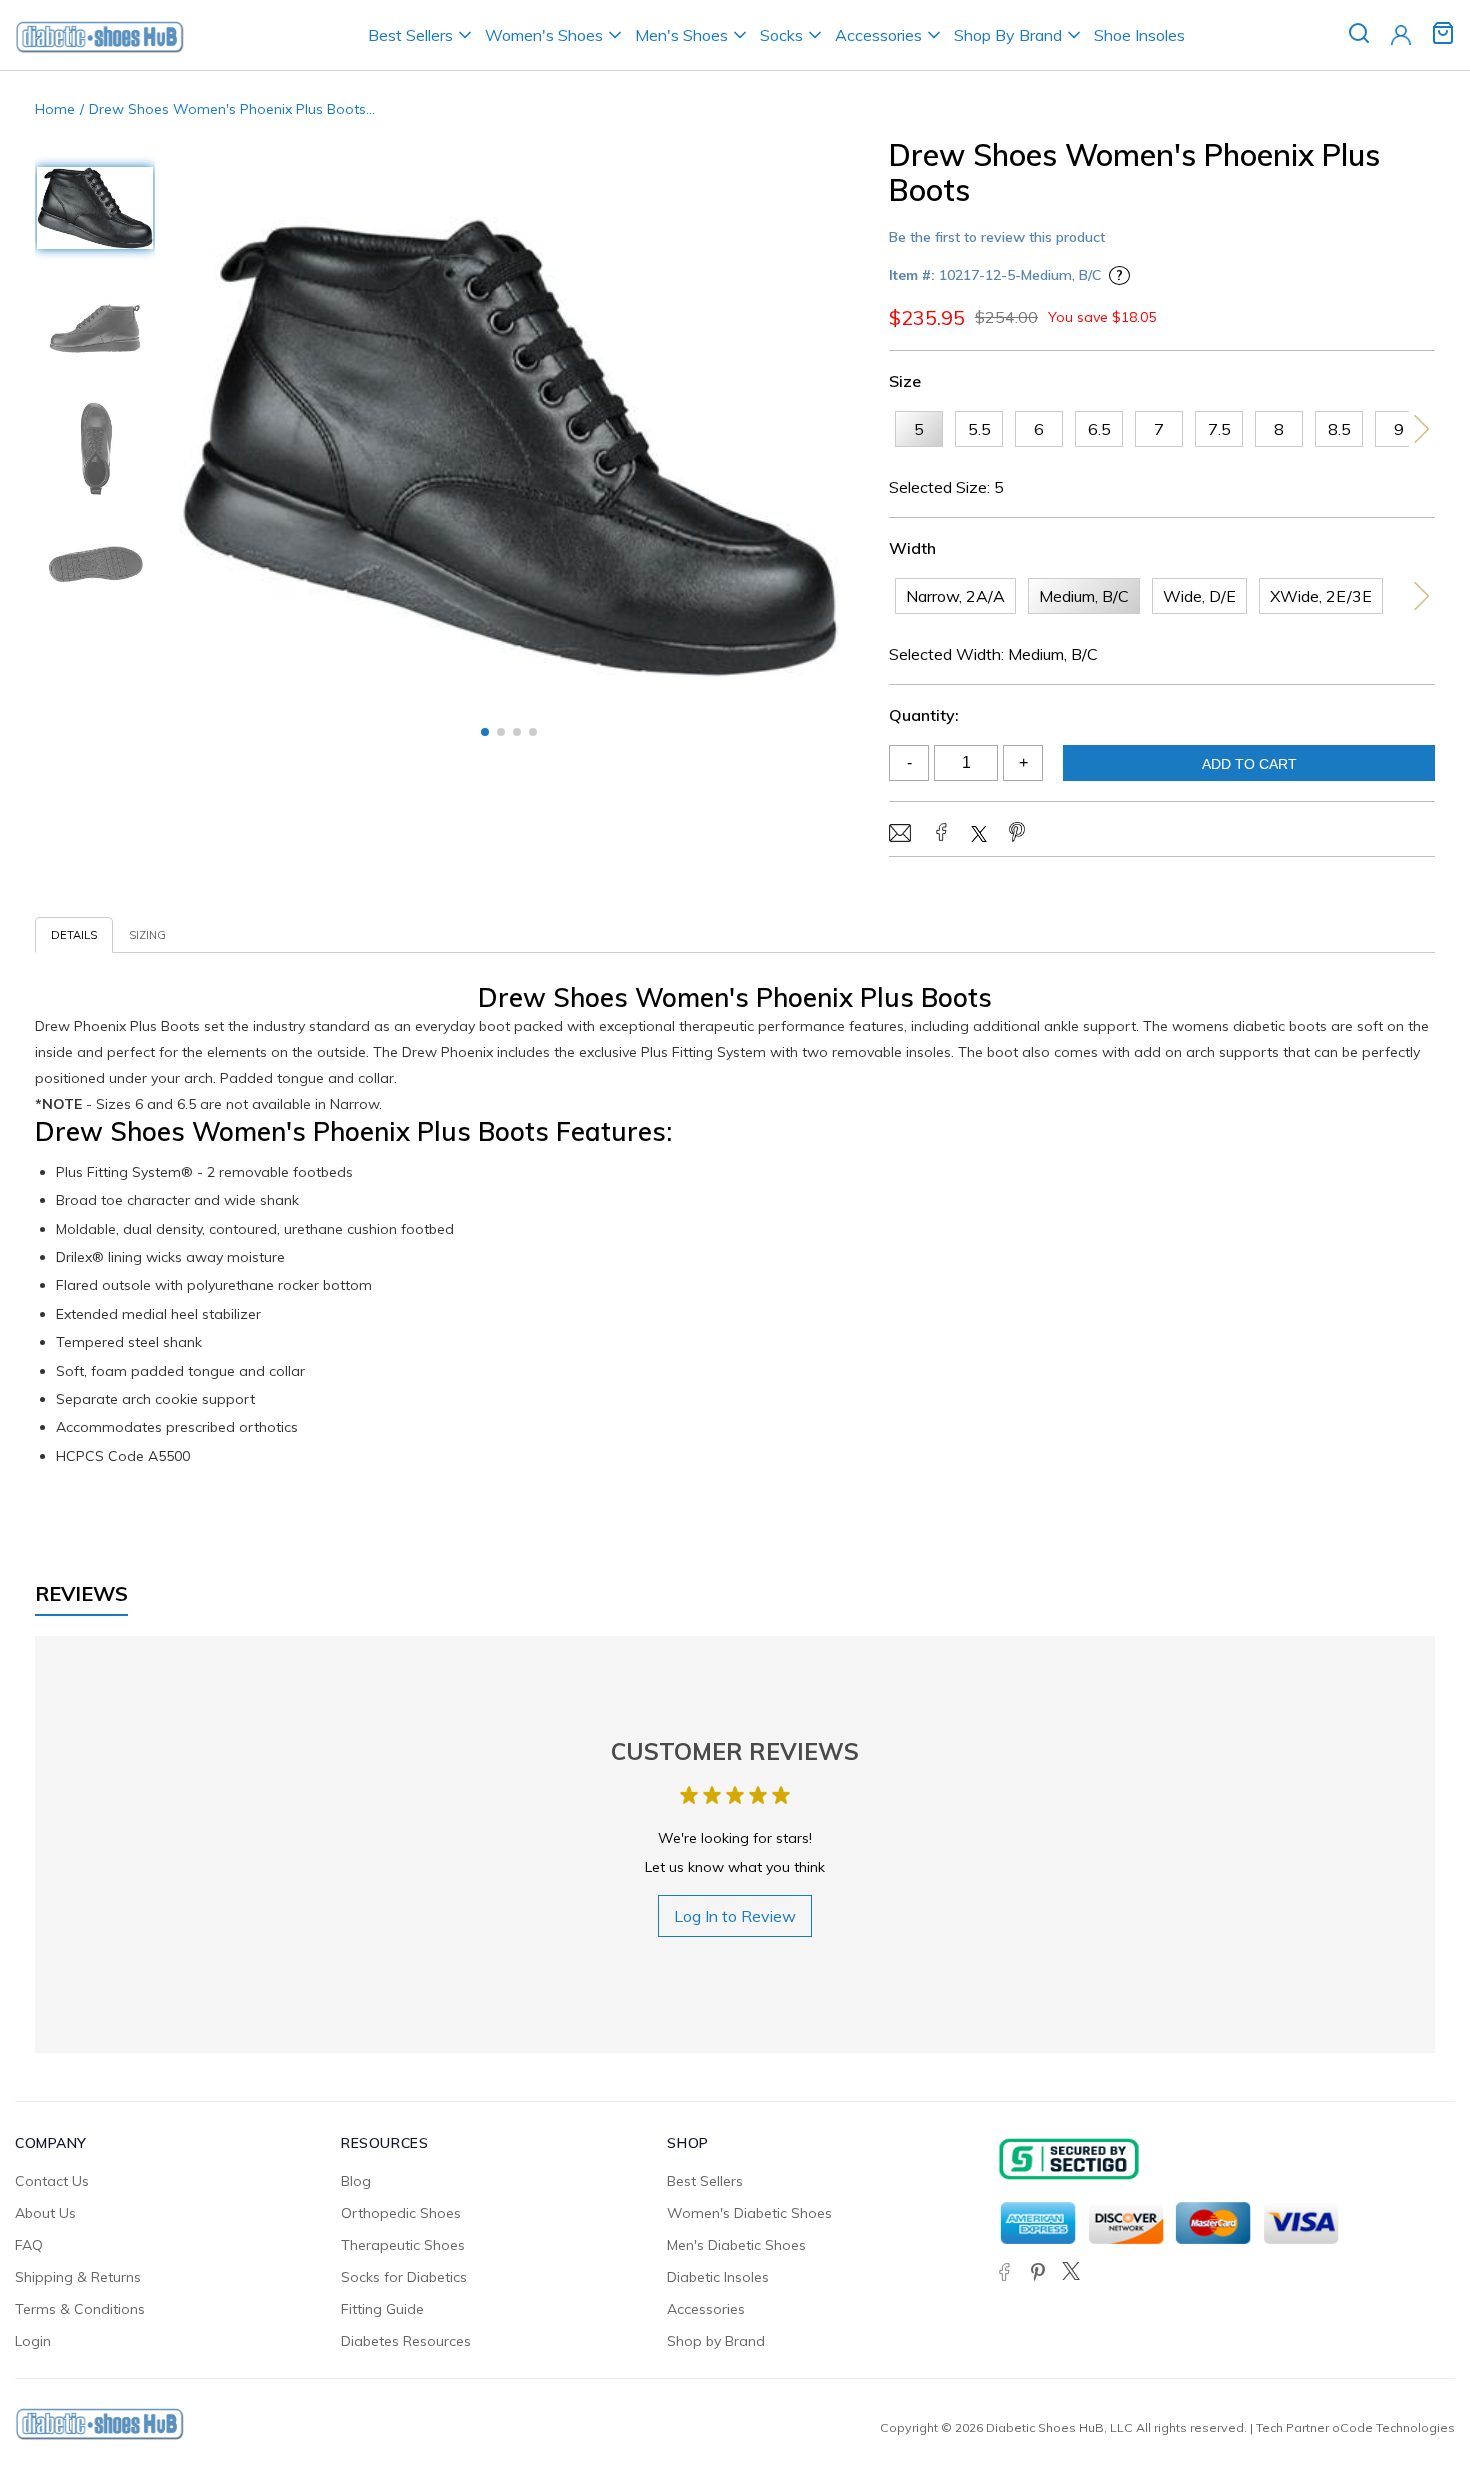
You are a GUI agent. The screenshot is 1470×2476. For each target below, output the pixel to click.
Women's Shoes (544, 35)
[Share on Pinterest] (1017, 834)
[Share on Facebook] (941, 834)
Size (905, 381)
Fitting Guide (382, 2309)
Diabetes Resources (406, 2341)
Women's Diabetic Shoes (749, 2213)
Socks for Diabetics (404, 2277)
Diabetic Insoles (718, 2277)
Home (55, 109)
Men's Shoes (681, 35)
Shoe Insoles (1139, 35)
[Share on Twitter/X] (979, 836)
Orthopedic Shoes (401, 2213)
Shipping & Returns (78, 2277)
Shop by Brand (716, 2341)
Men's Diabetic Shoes (736, 2245)
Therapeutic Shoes (403, 2245)
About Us (45, 2213)
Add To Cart (1249, 764)
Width (912, 548)
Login (33, 2341)
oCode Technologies (1393, 2427)
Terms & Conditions (80, 2309)
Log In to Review (735, 1916)
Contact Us (52, 2181)
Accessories (878, 35)
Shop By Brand (1008, 35)
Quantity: (924, 715)
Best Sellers (410, 35)
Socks (781, 35)
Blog (356, 2181)
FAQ (29, 2245)
